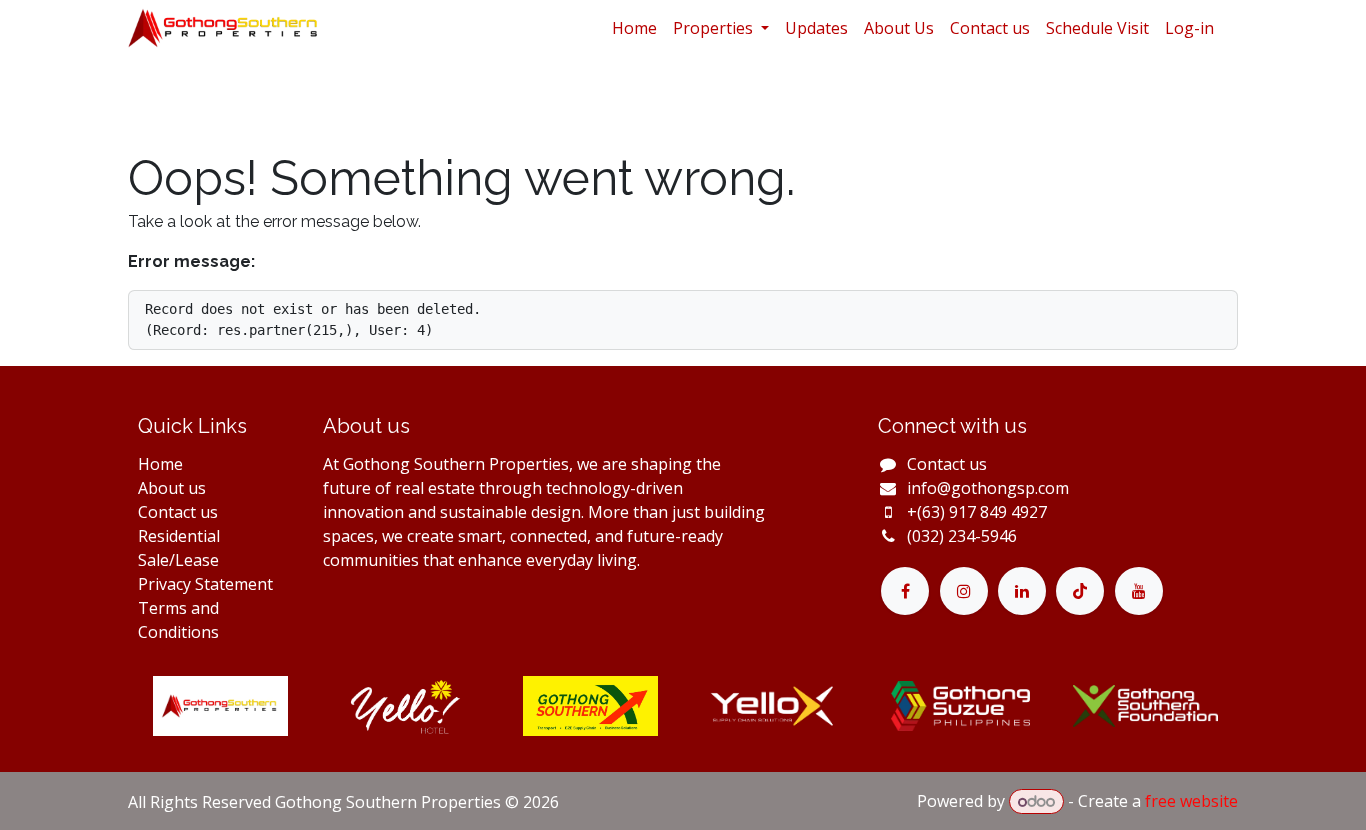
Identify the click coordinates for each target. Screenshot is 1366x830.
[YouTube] (1139, 591)
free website (1191, 801)
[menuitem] (634, 28)
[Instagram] (964, 591)
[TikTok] (1080, 591)
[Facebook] (905, 591)
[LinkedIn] (1022, 591)
